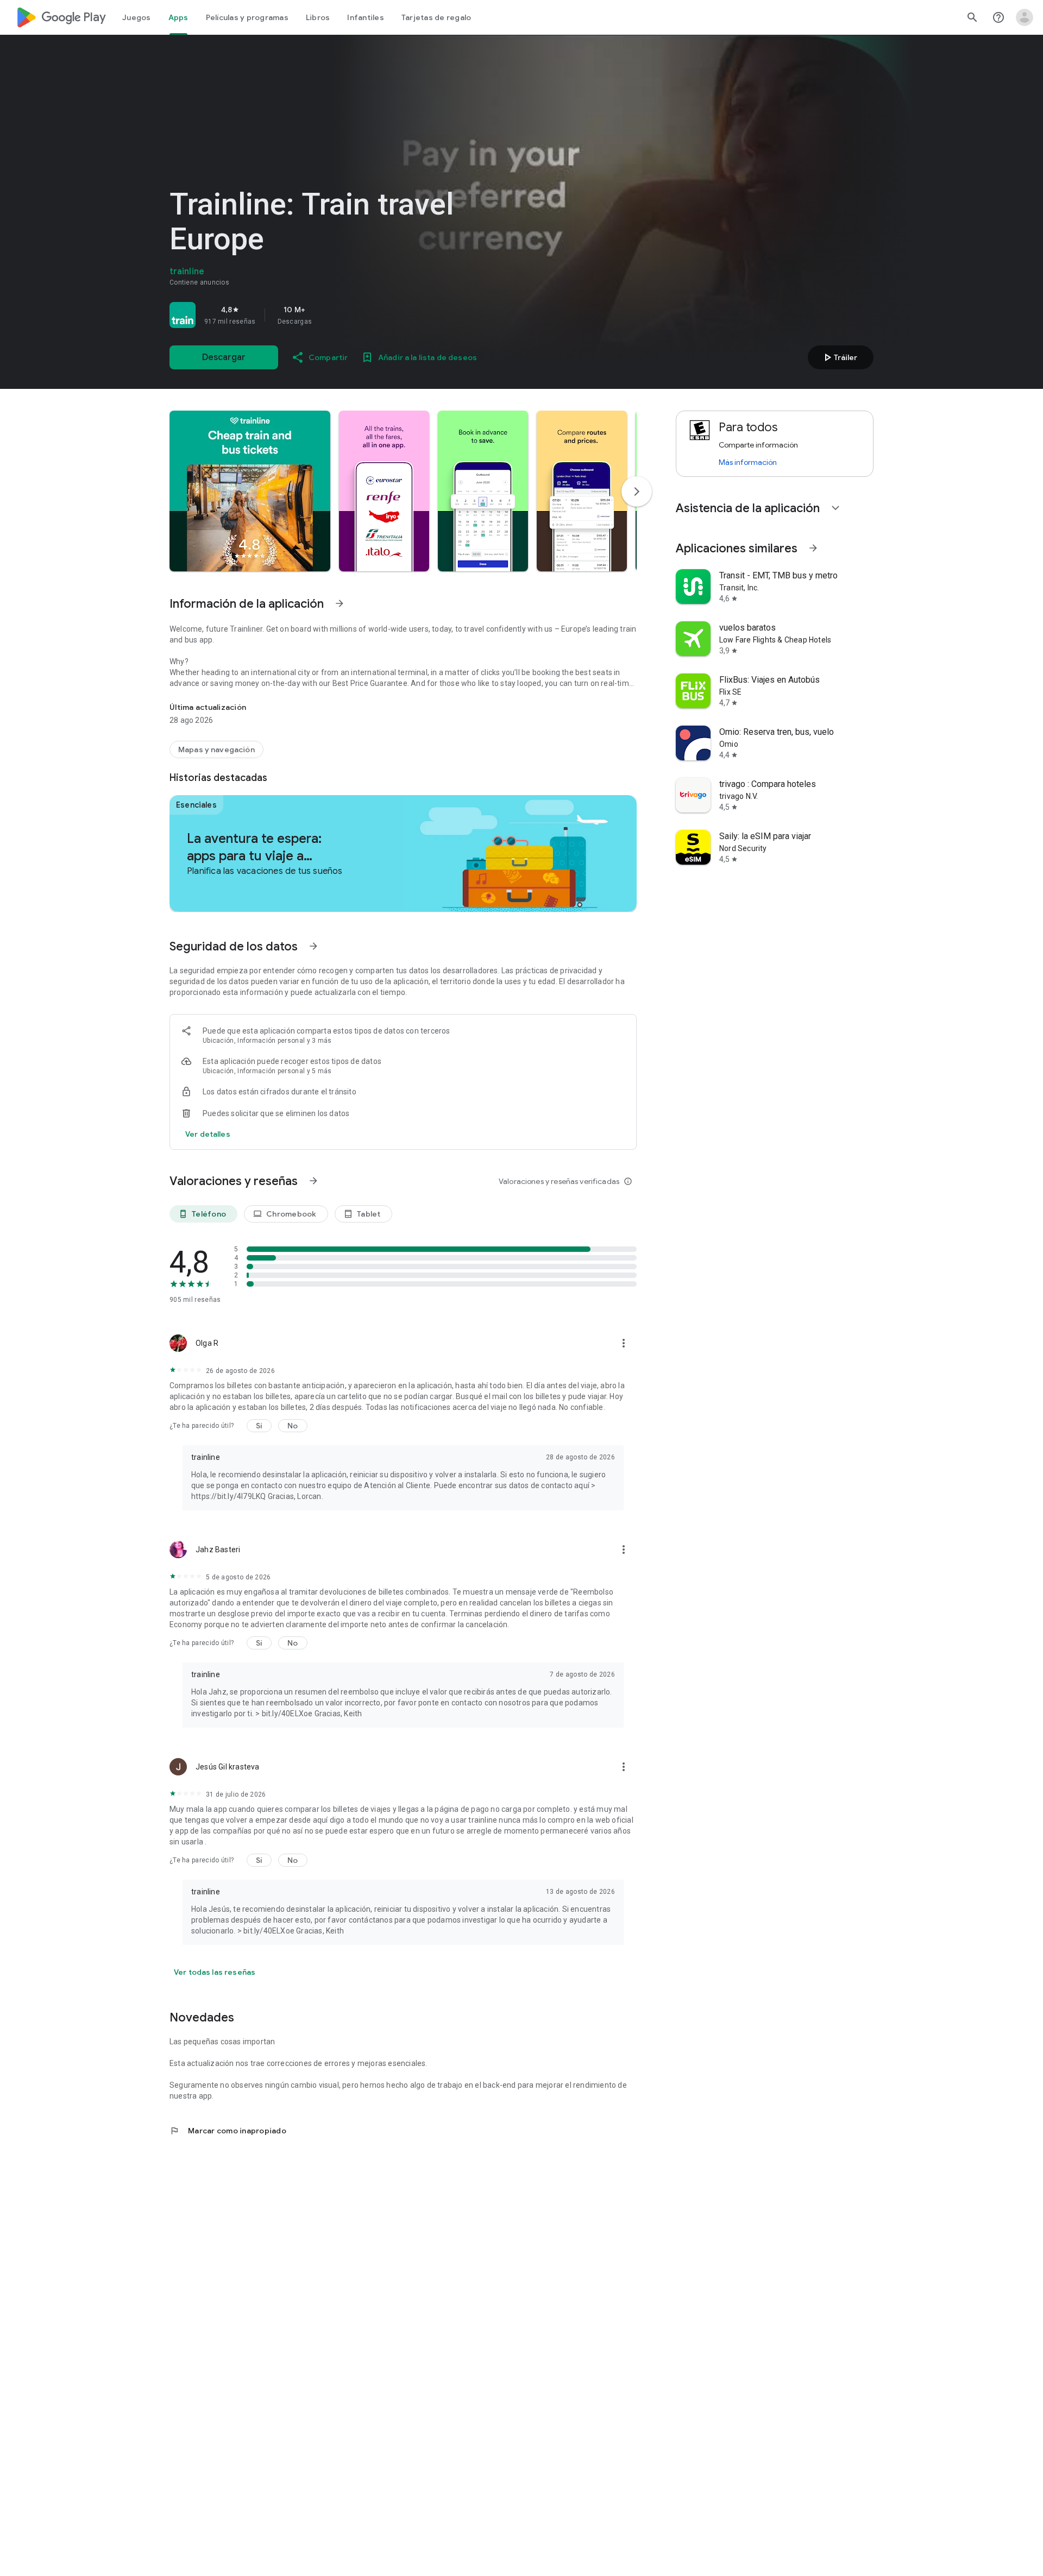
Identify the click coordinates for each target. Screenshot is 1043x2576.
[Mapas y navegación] (216, 750)
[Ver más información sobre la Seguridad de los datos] (208, 1134)
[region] (322, 315)
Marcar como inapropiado (228, 2131)
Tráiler (839, 357)
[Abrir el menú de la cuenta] (1025, 17)
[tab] (137, 17)
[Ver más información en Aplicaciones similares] (813, 548)
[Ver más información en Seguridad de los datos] (313, 946)
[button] (250, 491)
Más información (748, 462)
